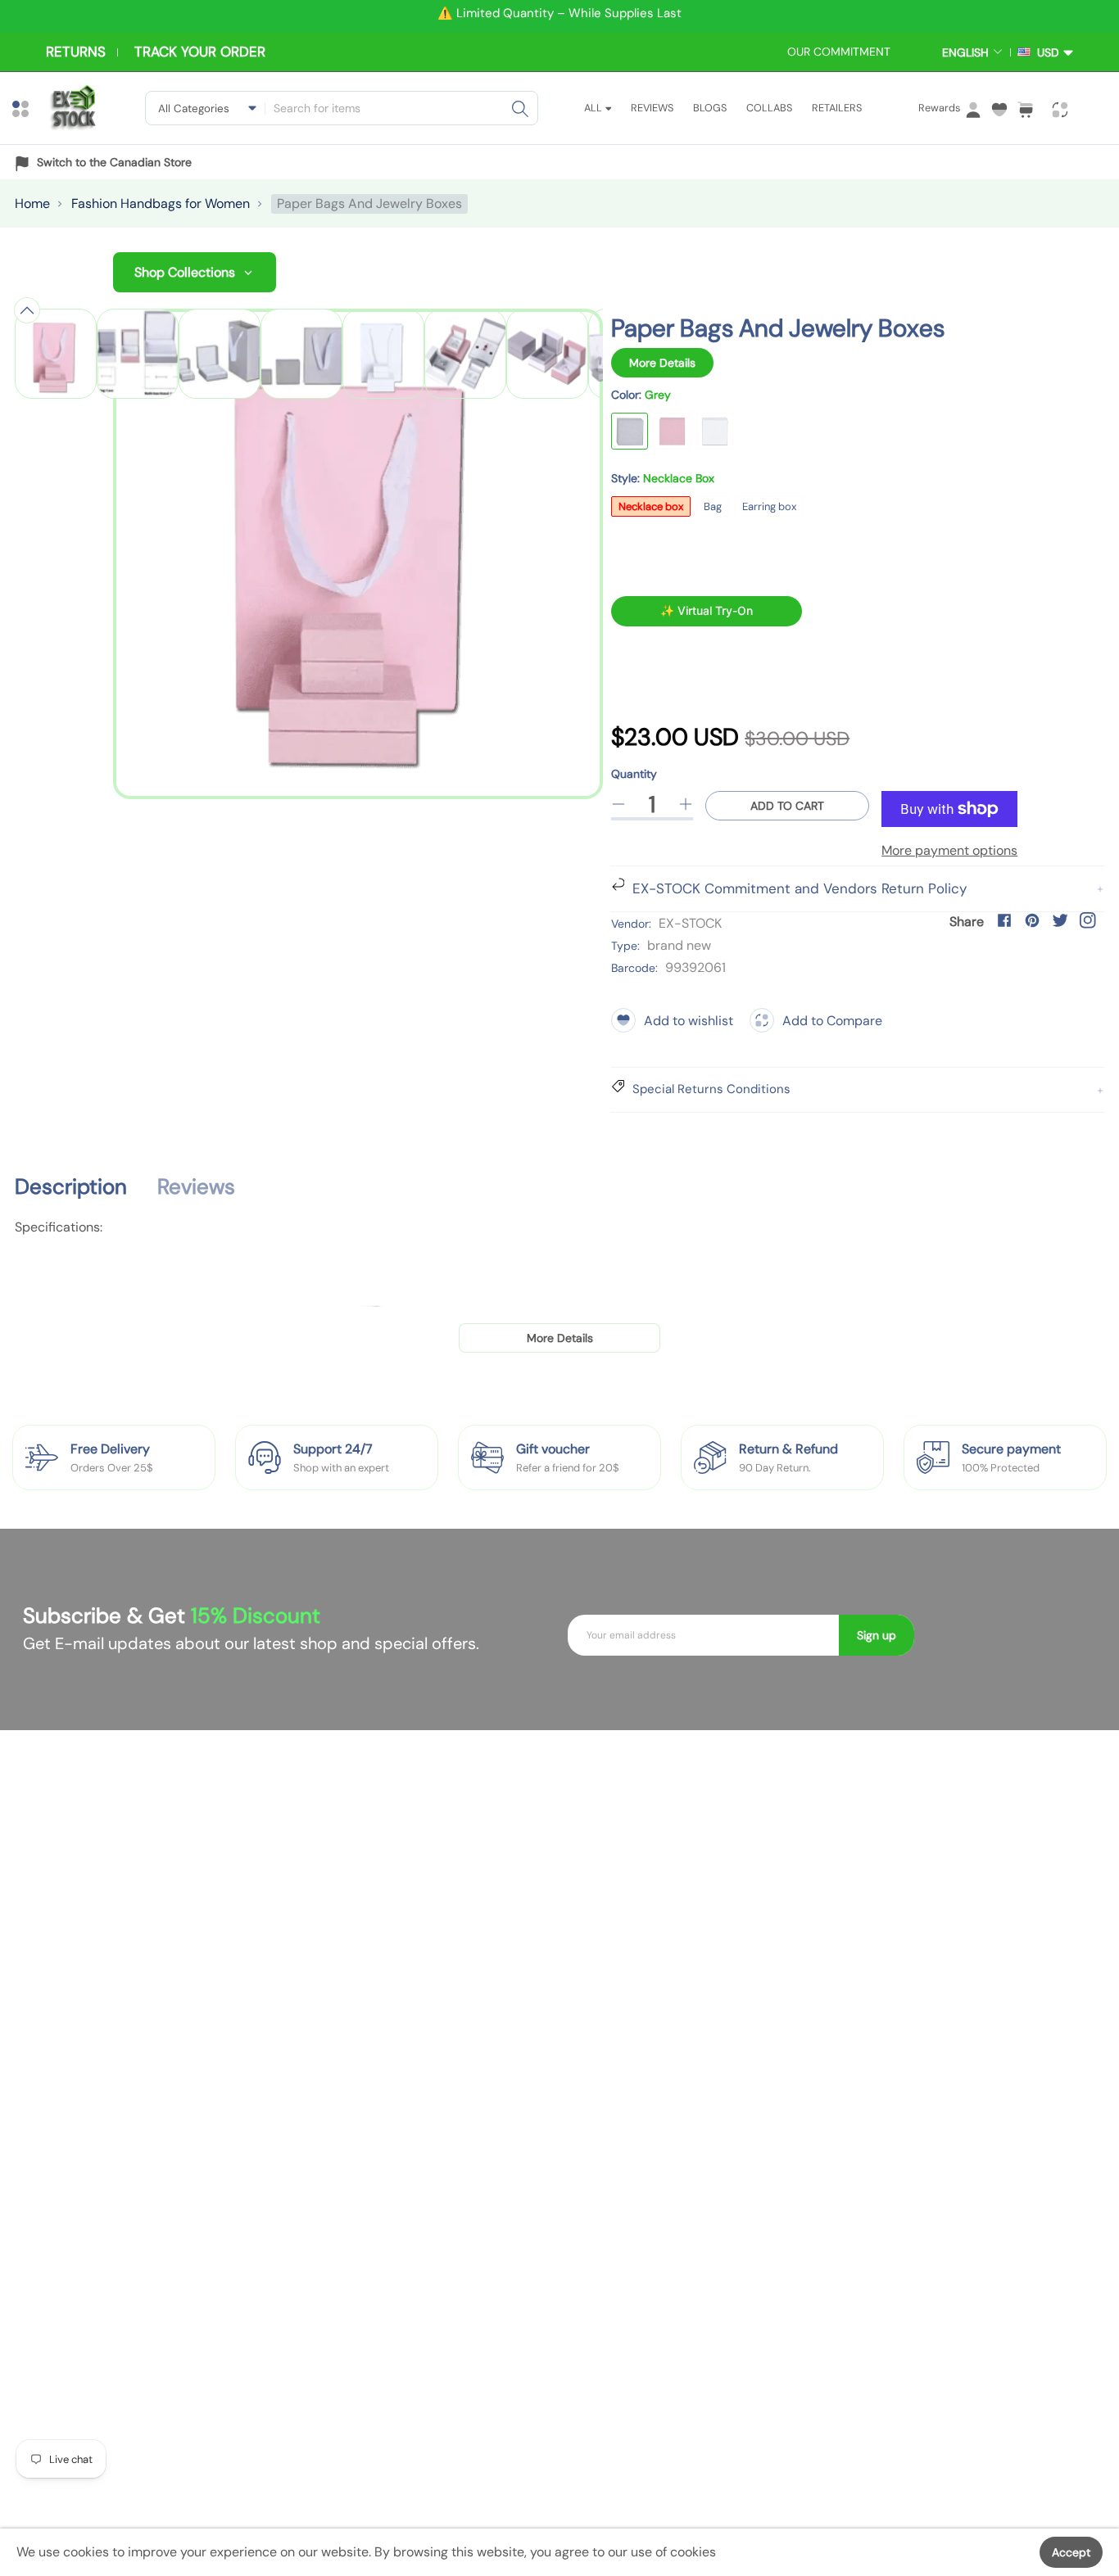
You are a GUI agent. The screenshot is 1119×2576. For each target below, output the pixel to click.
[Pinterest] (1032, 920)
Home (32, 203)
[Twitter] (1060, 920)
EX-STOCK (690, 923)
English (965, 52)
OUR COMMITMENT (839, 52)
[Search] (520, 108)
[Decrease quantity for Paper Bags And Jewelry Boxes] (618, 804)
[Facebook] (1004, 920)
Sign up (877, 1635)
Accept (1071, 2552)
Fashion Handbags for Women (161, 203)
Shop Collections (185, 272)
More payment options (949, 850)
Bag (713, 506)
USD (1045, 52)
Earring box (769, 506)
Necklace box (651, 506)
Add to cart (787, 806)
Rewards (939, 108)
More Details (662, 363)
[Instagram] (1088, 920)
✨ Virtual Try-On (707, 610)
